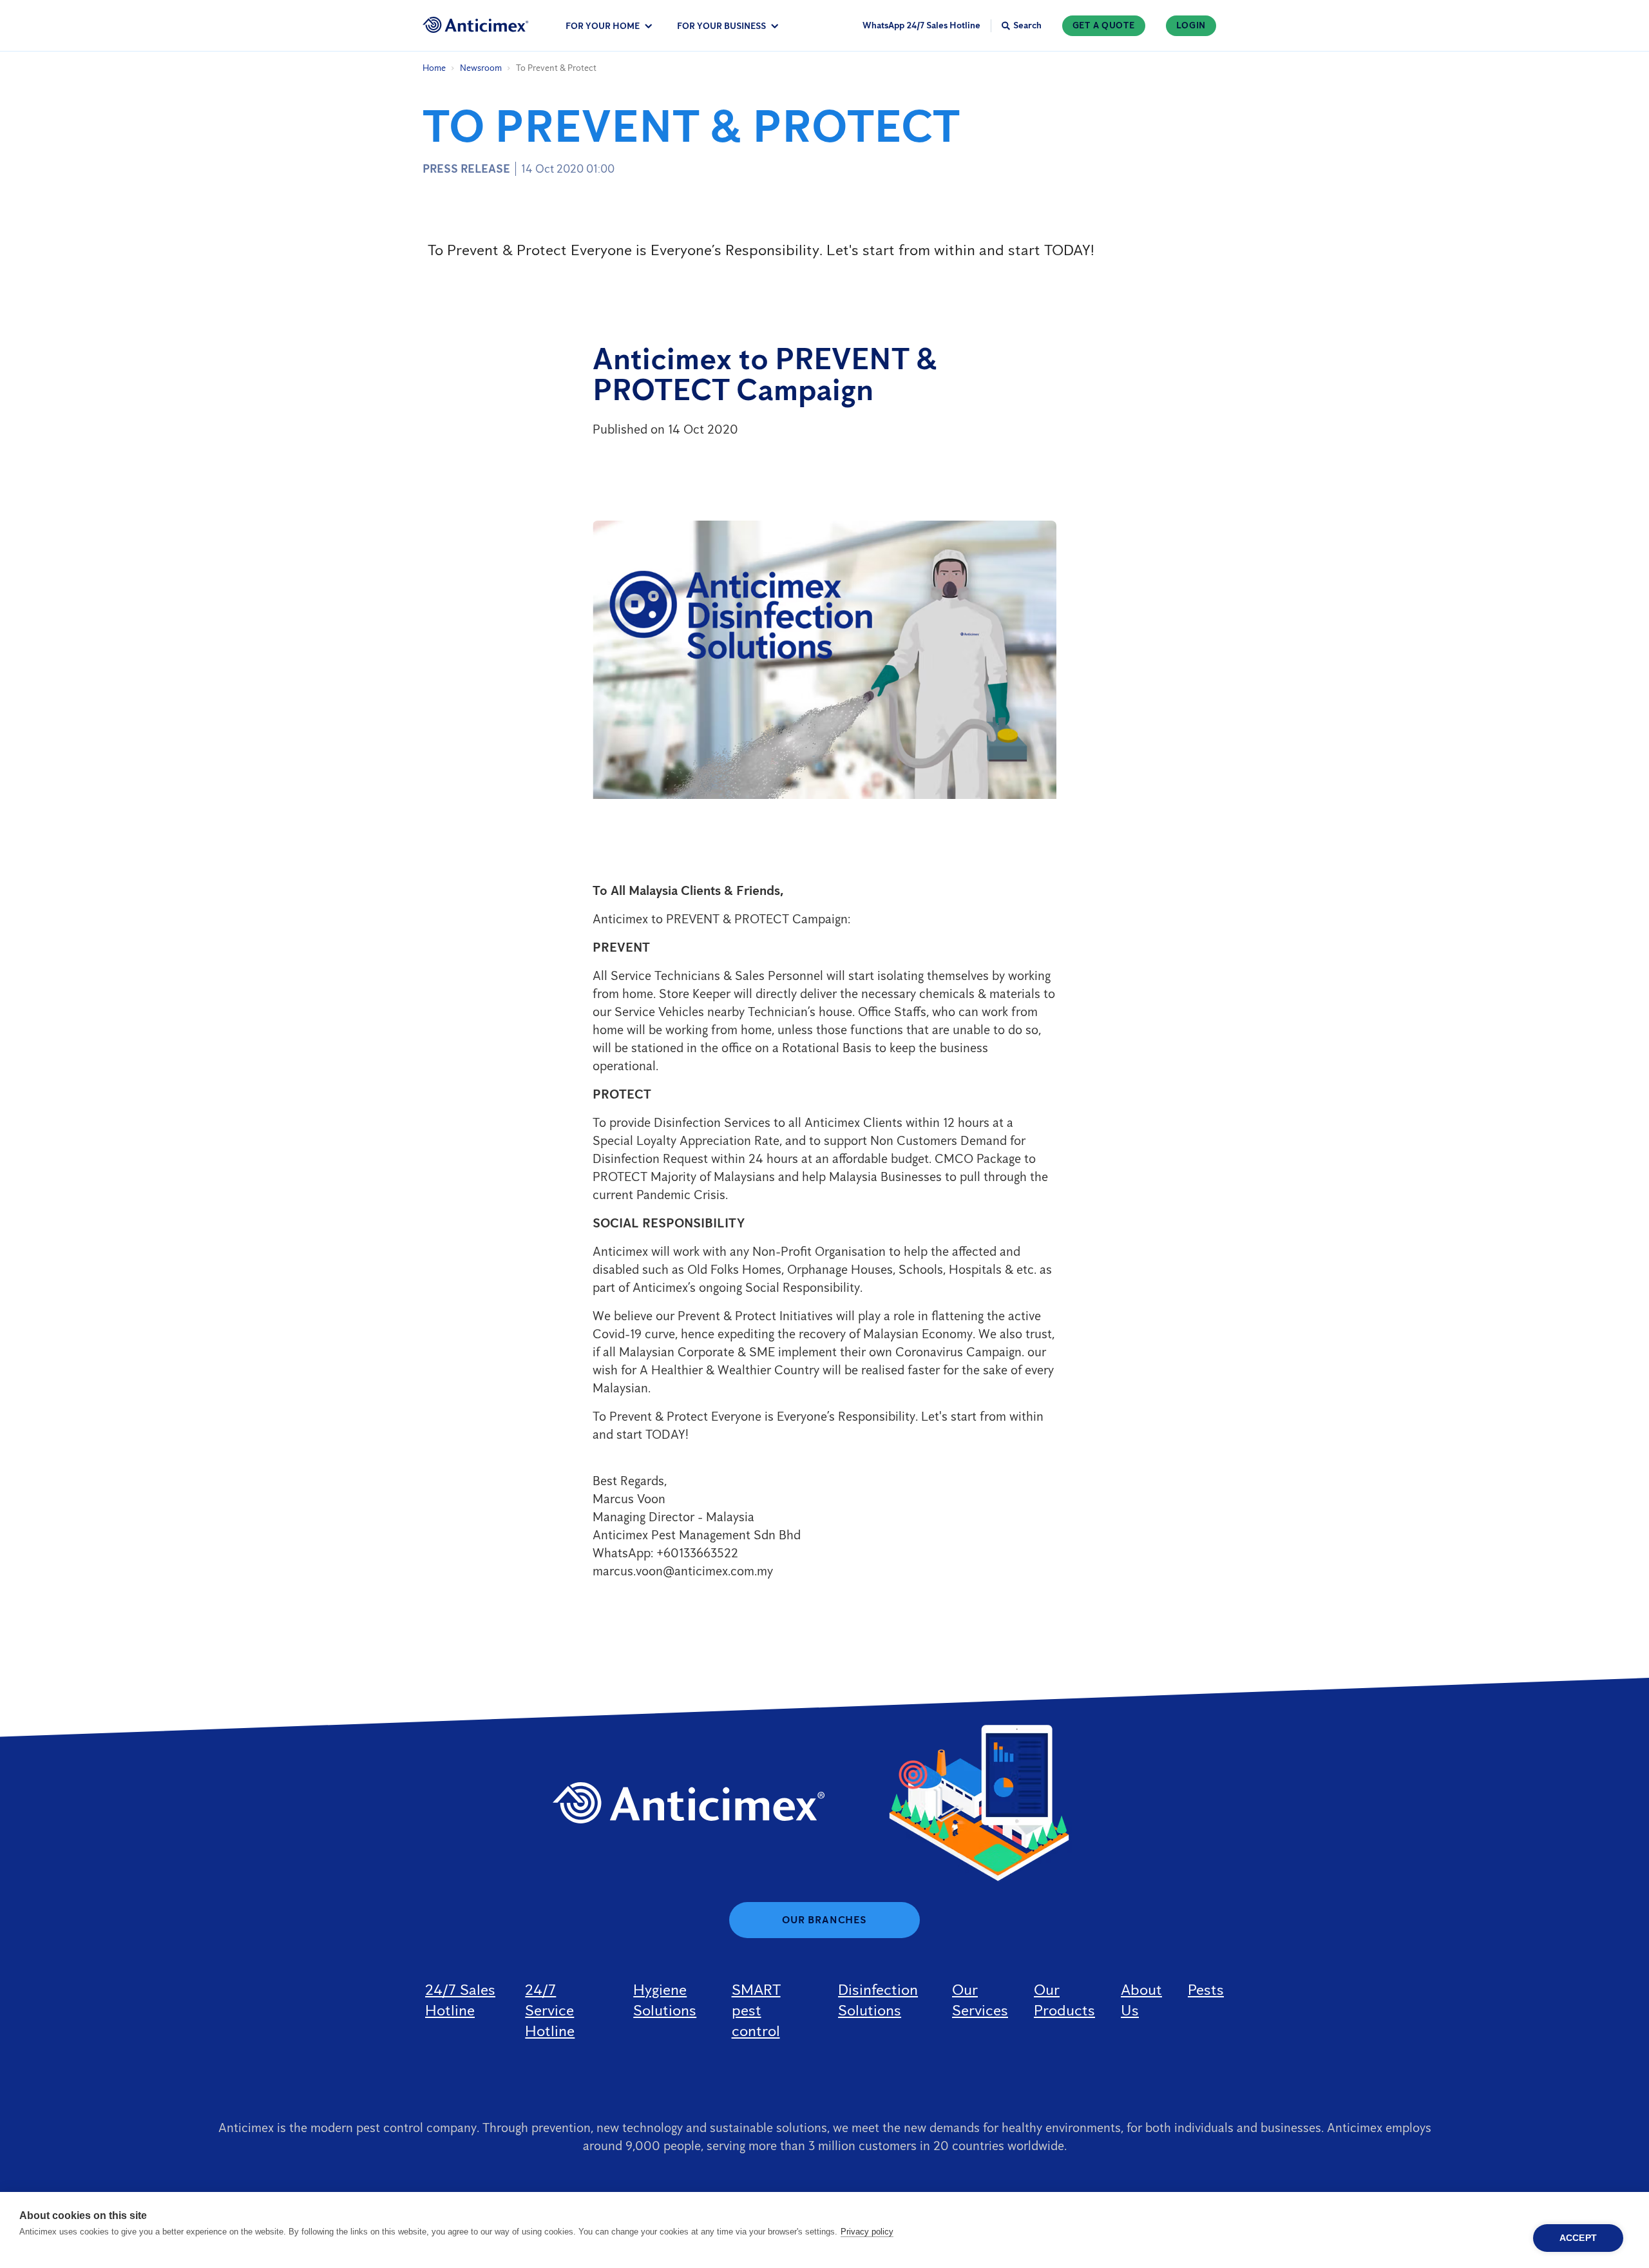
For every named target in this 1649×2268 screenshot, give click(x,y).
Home (434, 68)
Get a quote (1104, 25)
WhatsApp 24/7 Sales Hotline (921, 25)
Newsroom (481, 68)
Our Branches (824, 1920)
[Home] (476, 25)
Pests (1206, 1989)
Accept (1578, 2238)
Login (1191, 25)
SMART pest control (756, 2010)
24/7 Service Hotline (550, 2010)
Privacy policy (867, 2232)
